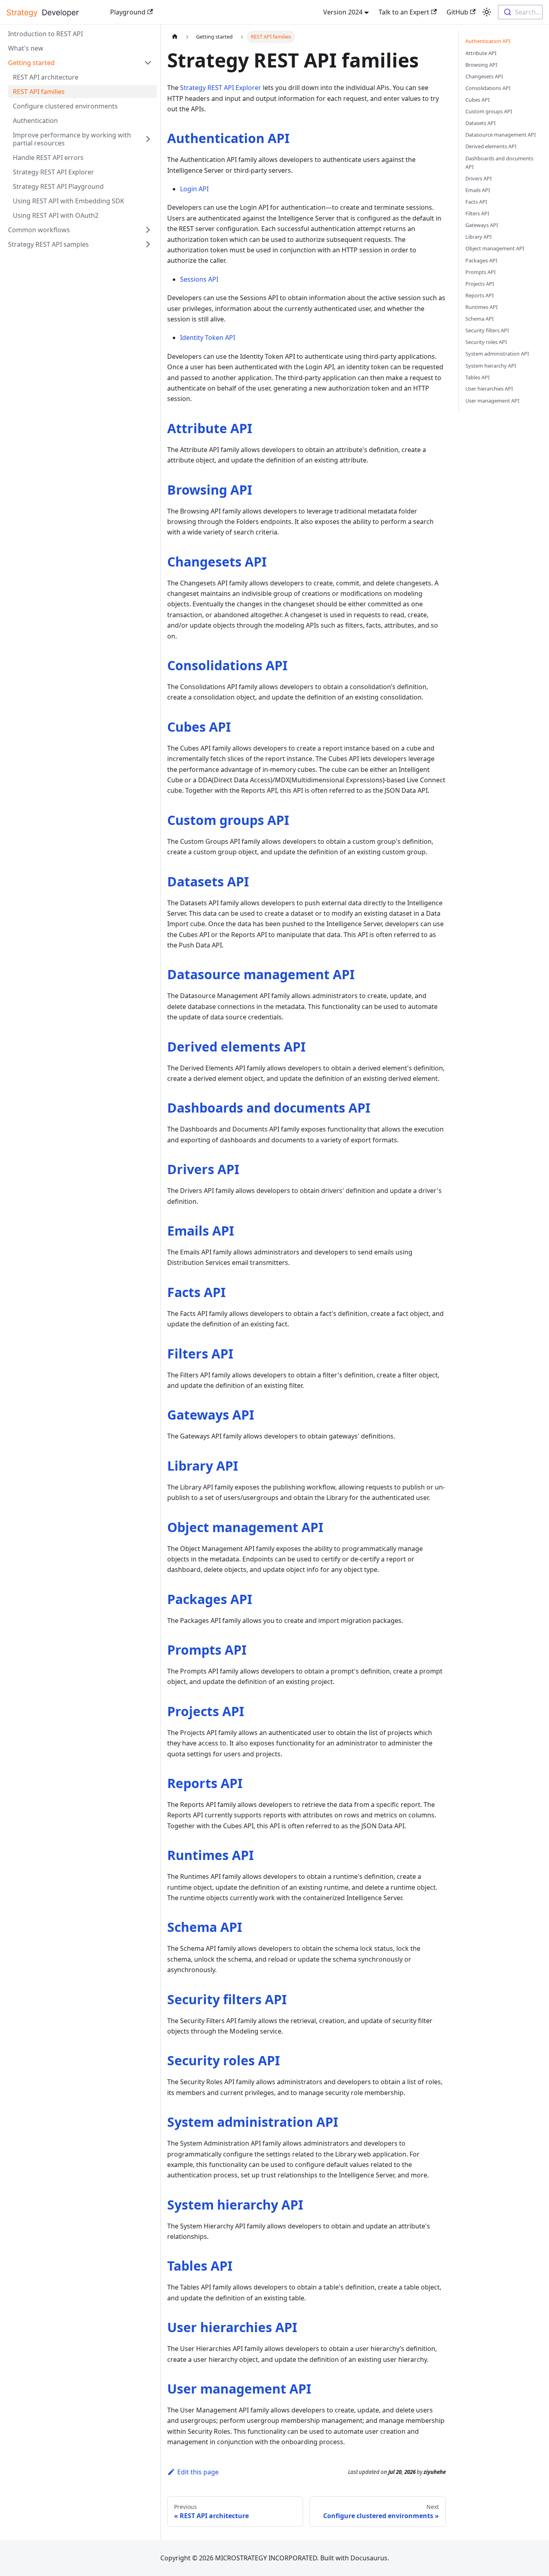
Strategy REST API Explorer (53, 172)
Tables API (200, 2266)
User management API (239, 2389)
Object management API (245, 1527)
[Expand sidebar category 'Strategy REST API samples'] (148, 244)
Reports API (205, 1783)
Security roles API (223, 2060)
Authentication (35, 121)
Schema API (205, 1927)
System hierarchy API (235, 2205)
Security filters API (227, 1999)
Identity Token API (208, 338)
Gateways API (211, 1415)
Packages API (210, 1599)
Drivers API (203, 1169)
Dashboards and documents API (269, 1108)
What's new (26, 48)
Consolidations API (227, 665)
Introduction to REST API (45, 34)
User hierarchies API (232, 2327)
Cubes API (199, 727)
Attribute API (210, 428)
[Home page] (175, 37)
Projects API (206, 1711)
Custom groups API (228, 820)
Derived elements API (236, 1047)
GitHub (457, 12)
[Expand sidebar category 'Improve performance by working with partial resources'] (148, 139)
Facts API (196, 1292)
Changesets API (217, 562)
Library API (203, 1466)
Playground (128, 12)
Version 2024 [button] (343, 12)
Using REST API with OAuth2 (56, 215)
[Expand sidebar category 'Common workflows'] (148, 230)
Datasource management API (261, 974)
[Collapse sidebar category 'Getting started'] (148, 63)
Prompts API (207, 1650)
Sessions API (199, 279)
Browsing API (210, 490)
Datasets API (208, 881)
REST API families (39, 92)
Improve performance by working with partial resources (72, 139)
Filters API (200, 1353)
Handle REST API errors (48, 158)
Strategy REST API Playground (58, 186)
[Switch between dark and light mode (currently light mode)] (487, 12)
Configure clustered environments (65, 106)
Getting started (31, 63)
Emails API (201, 1231)
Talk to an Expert (404, 12)
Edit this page (198, 2472)
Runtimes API (210, 1855)
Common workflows (39, 230)
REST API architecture (46, 77)
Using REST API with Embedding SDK (69, 201)
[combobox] (520, 12)
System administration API (253, 2122)
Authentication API (228, 138)
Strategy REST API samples (48, 244)
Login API (194, 189)
